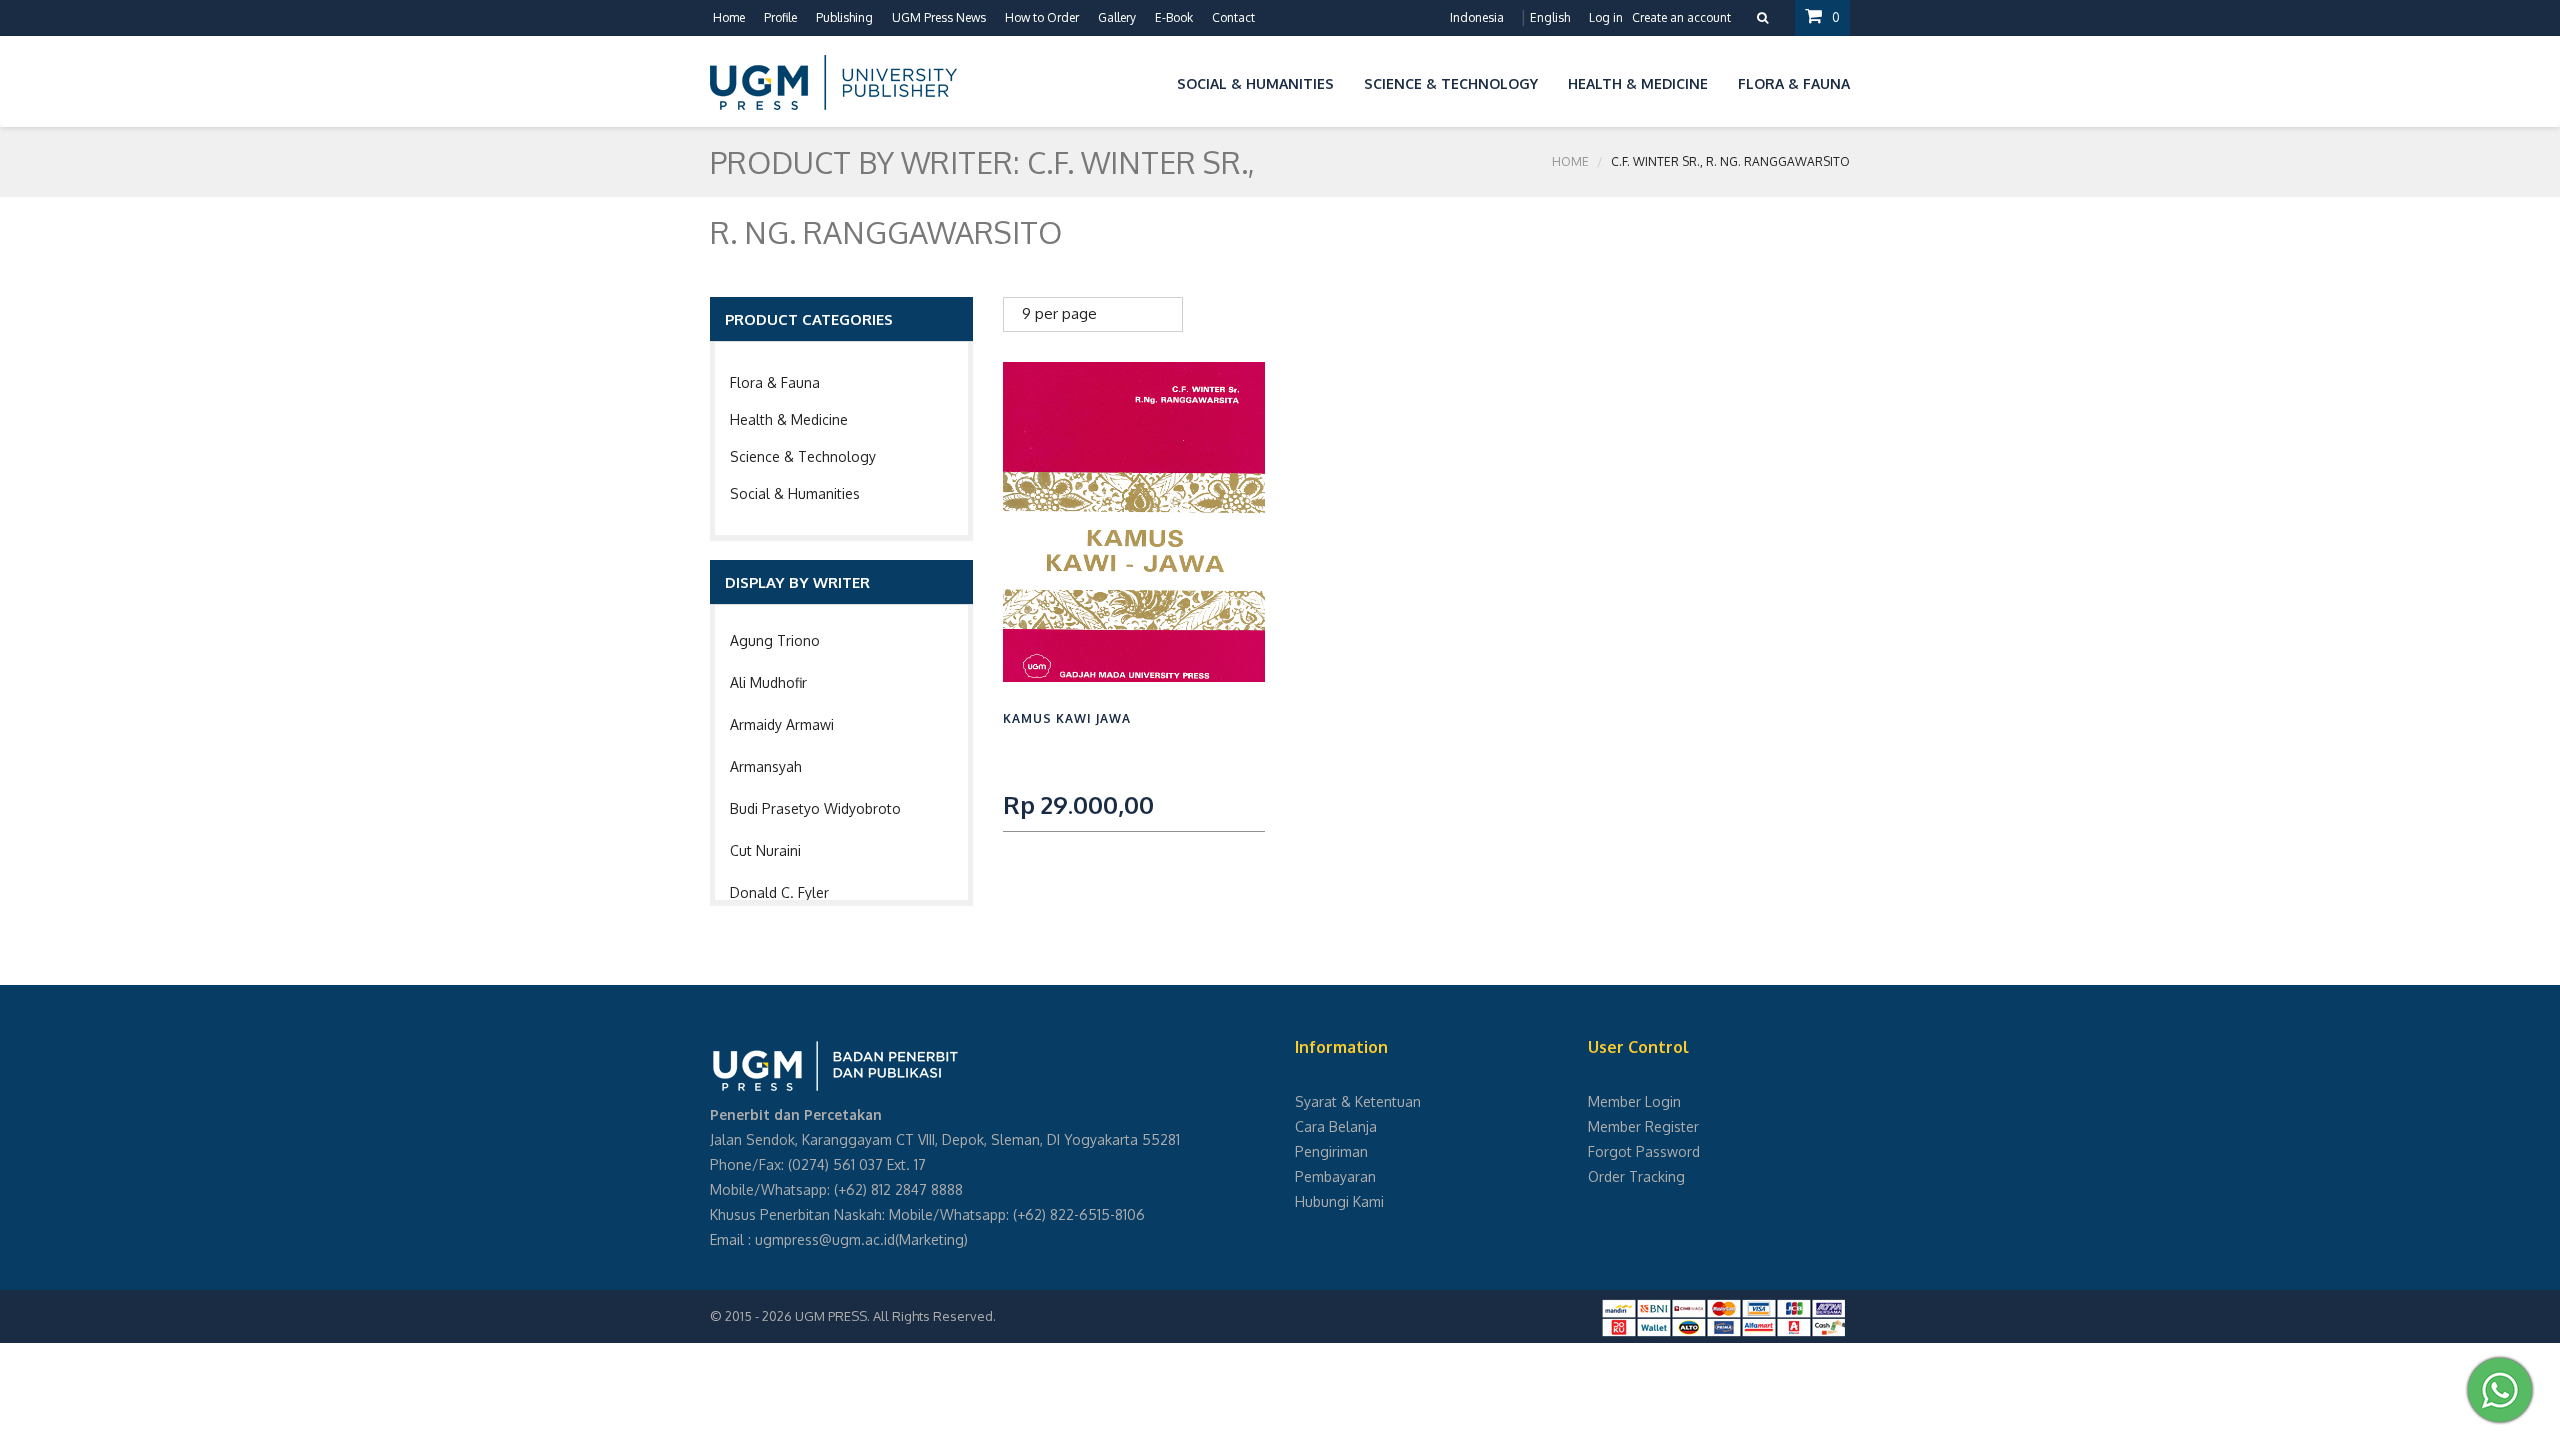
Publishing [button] (844, 17)
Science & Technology (803, 456)
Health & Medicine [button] (1638, 83)
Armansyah (766, 766)
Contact (1233, 17)
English (1550, 17)
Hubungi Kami (1339, 1201)
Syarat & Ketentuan (1358, 1101)
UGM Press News (939, 17)
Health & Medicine (789, 419)
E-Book (1174, 17)
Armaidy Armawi (782, 724)
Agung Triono (775, 640)
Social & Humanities (795, 493)
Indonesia (1477, 17)
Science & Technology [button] (1451, 83)
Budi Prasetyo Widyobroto (815, 808)
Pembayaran (1335, 1176)
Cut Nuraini (765, 850)
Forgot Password (1644, 1151)
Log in (1606, 17)
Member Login (1634, 1101)
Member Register (1643, 1126)
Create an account (1681, 17)
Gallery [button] (1117, 17)
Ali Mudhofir (768, 682)
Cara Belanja (1336, 1126)
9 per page (1059, 313)
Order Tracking (1636, 1176)
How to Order (1042, 17)
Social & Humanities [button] (1255, 83)
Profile (780, 17)
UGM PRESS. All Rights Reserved (894, 1316)
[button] (1147, 80)
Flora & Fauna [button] (1794, 83)
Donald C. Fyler (779, 892)
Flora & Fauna (775, 382)
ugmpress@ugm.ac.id (825, 1239)
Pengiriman (1331, 1151)
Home (729, 17)
